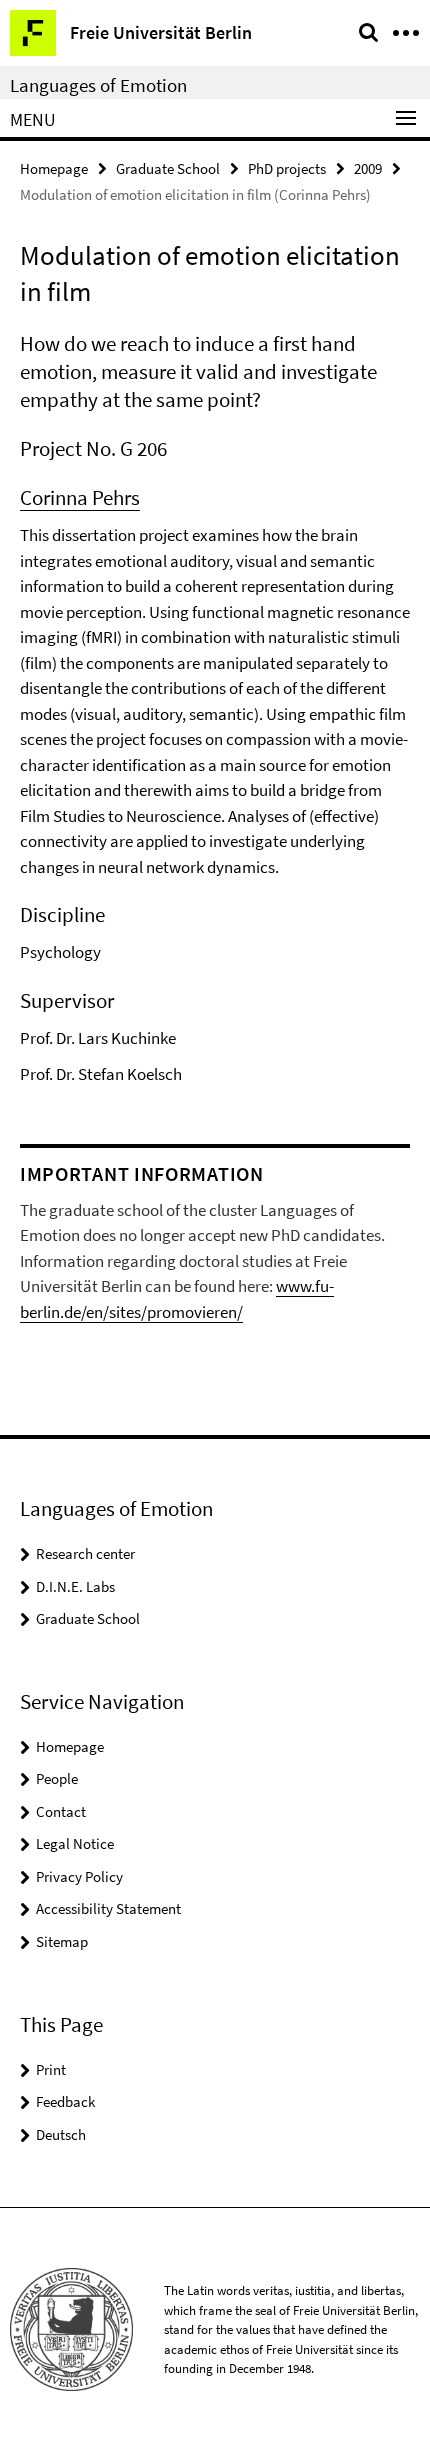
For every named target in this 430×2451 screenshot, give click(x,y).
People (57, 1778)
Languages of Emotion (98, 85)
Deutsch (61, 2134)
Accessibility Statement (108, 1908)
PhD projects (287, 168)
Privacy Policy (79, 1876)
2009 (368, 168)
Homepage (54, 168)
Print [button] (51, 2069)
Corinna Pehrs (80, 497)
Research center (85, 1553)
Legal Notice (75, 1843)
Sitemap (62, 1941)
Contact (61, 1811)
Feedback (65, 2101)
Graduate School (168, 168)
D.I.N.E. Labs (75, 1586)
